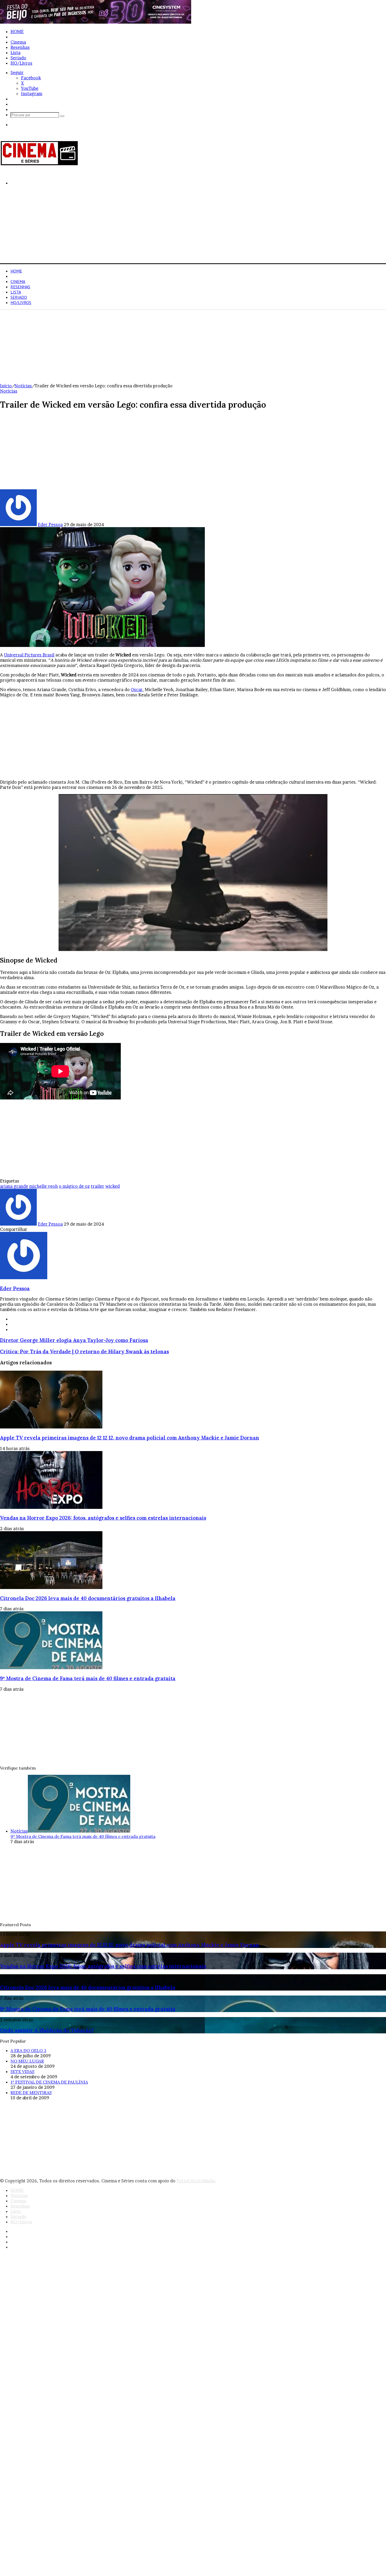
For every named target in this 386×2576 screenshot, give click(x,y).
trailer (98, 1186)
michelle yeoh (43, 1186)
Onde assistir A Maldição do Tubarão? (47, 2030)
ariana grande (14, 1186)
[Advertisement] (158, 227)
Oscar (137, 690)
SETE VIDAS (22, 2071)
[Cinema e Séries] (39, 164)
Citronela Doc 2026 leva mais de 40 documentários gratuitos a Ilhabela (88, 1598)
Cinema (18, 42)
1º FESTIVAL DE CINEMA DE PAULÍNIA (49, 2082)
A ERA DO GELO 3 (28, 2050)
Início (6, 386)
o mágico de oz (74, 1186)
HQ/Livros (21, 63)
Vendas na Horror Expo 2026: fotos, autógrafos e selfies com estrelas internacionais (103, 1518)
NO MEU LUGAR (27, 2061)
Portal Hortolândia (196, 2181)
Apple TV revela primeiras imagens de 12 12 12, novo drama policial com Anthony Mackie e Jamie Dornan (130, 1438)
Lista (15, 53)
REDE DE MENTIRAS (31, 2092)
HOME (17, 32)
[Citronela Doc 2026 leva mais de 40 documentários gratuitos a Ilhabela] (51, 1587)
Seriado (18, 58)
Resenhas (20, 47)
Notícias (19, 37)
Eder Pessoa (50, 525)
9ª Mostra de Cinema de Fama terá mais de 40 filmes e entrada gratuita (88, 1678)
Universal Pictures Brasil (29, 655)
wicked (113, 1186)
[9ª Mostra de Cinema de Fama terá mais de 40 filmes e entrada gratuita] (51, 1668)
